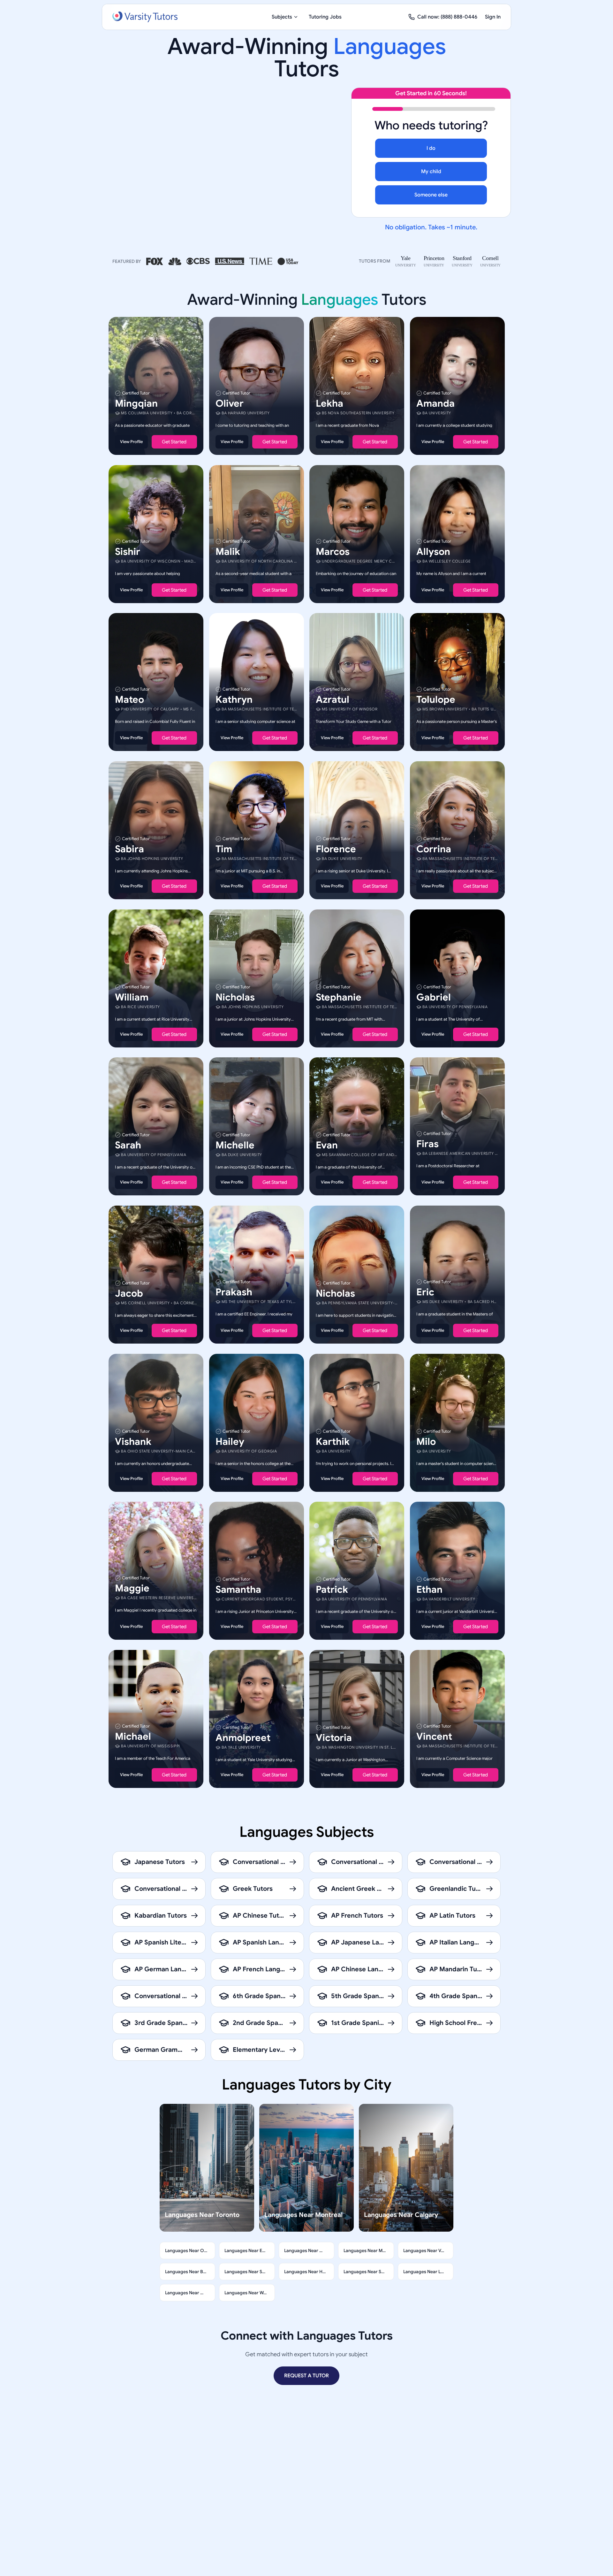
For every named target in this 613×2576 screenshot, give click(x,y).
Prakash (234, 1292)
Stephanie (339, 997)
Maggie (132, 1588)
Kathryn (234, 700)
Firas (428, 1144)
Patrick (332, 1590)
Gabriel (434, 997)
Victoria (334, 1737)
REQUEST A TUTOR (306, 2376)
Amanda (435, 403)
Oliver (230, 403)
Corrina (434, 849)
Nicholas (235, 997)
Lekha (329, 403)
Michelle (235, 1145)
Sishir (128, 551)
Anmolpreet (243, 1737)
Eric (425, 1292)
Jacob (129, 1293)
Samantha (238, 1590)
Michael (133, 1736)
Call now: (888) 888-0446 (447, 17)
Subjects (282, 17)
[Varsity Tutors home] (145, 17)
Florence (336, 849)
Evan (327, 1145)
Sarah (128, 1145)
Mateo (129, 700)
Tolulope (436, 700)
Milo (426, 1441)
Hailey (230, 1441)
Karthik (333, 1441)
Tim (224, 849)
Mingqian (136, 403)
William (132, 997)
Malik (228, 551)
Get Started (174, 442)
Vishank (133, 1441)
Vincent (434, 1736)
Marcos (333, 551)
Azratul (333, 700)
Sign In (493, 17)
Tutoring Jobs (325, 17)
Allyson (433, 551)
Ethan (429, 1590)
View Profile (131, 442)
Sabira (129, 849)
